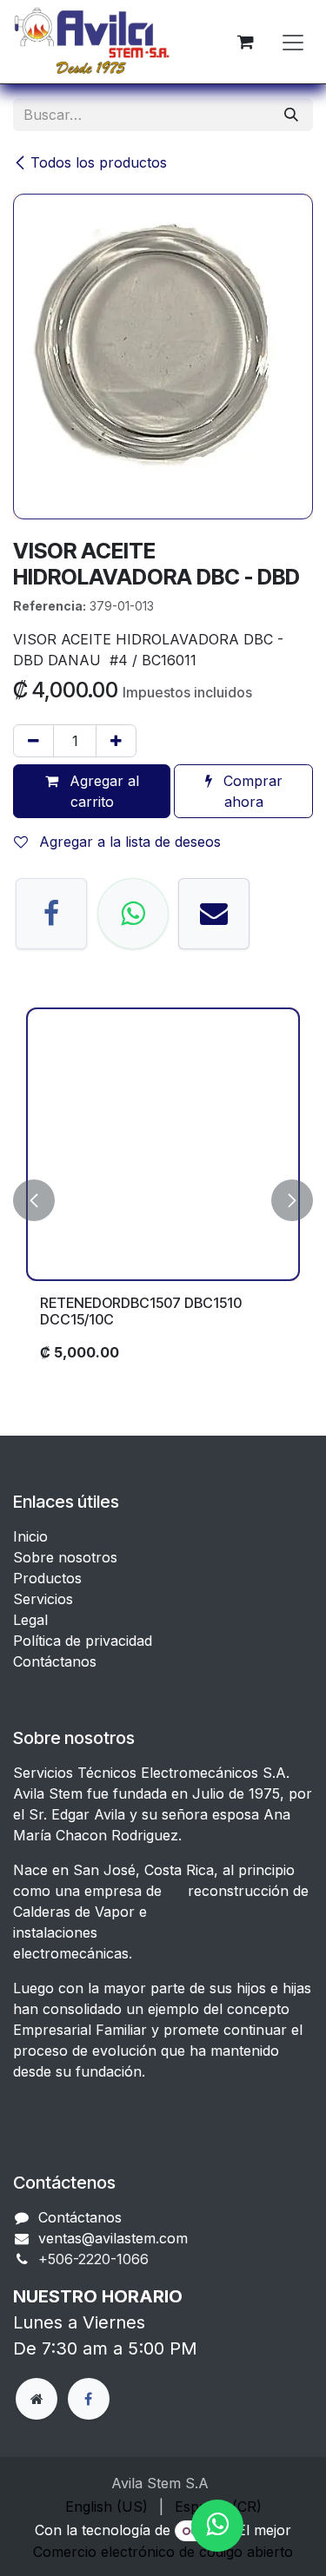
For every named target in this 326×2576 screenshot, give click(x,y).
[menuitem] (106, 2507)
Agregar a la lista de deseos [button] (128, 842)
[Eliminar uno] (33, 741)
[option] (163, 1201)
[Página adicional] (37, 2399)
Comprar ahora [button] (251, 791)
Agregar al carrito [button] (102, 791)
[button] (34, 1201)
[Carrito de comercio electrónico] (245, 42)
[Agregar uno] (116, 741)
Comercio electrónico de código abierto (163, 2552)
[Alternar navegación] (293, 42)
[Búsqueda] (291, 115)
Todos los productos (99, 162)
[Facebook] (51, 914)
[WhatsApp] (133, 914)
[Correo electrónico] (214, 914)
